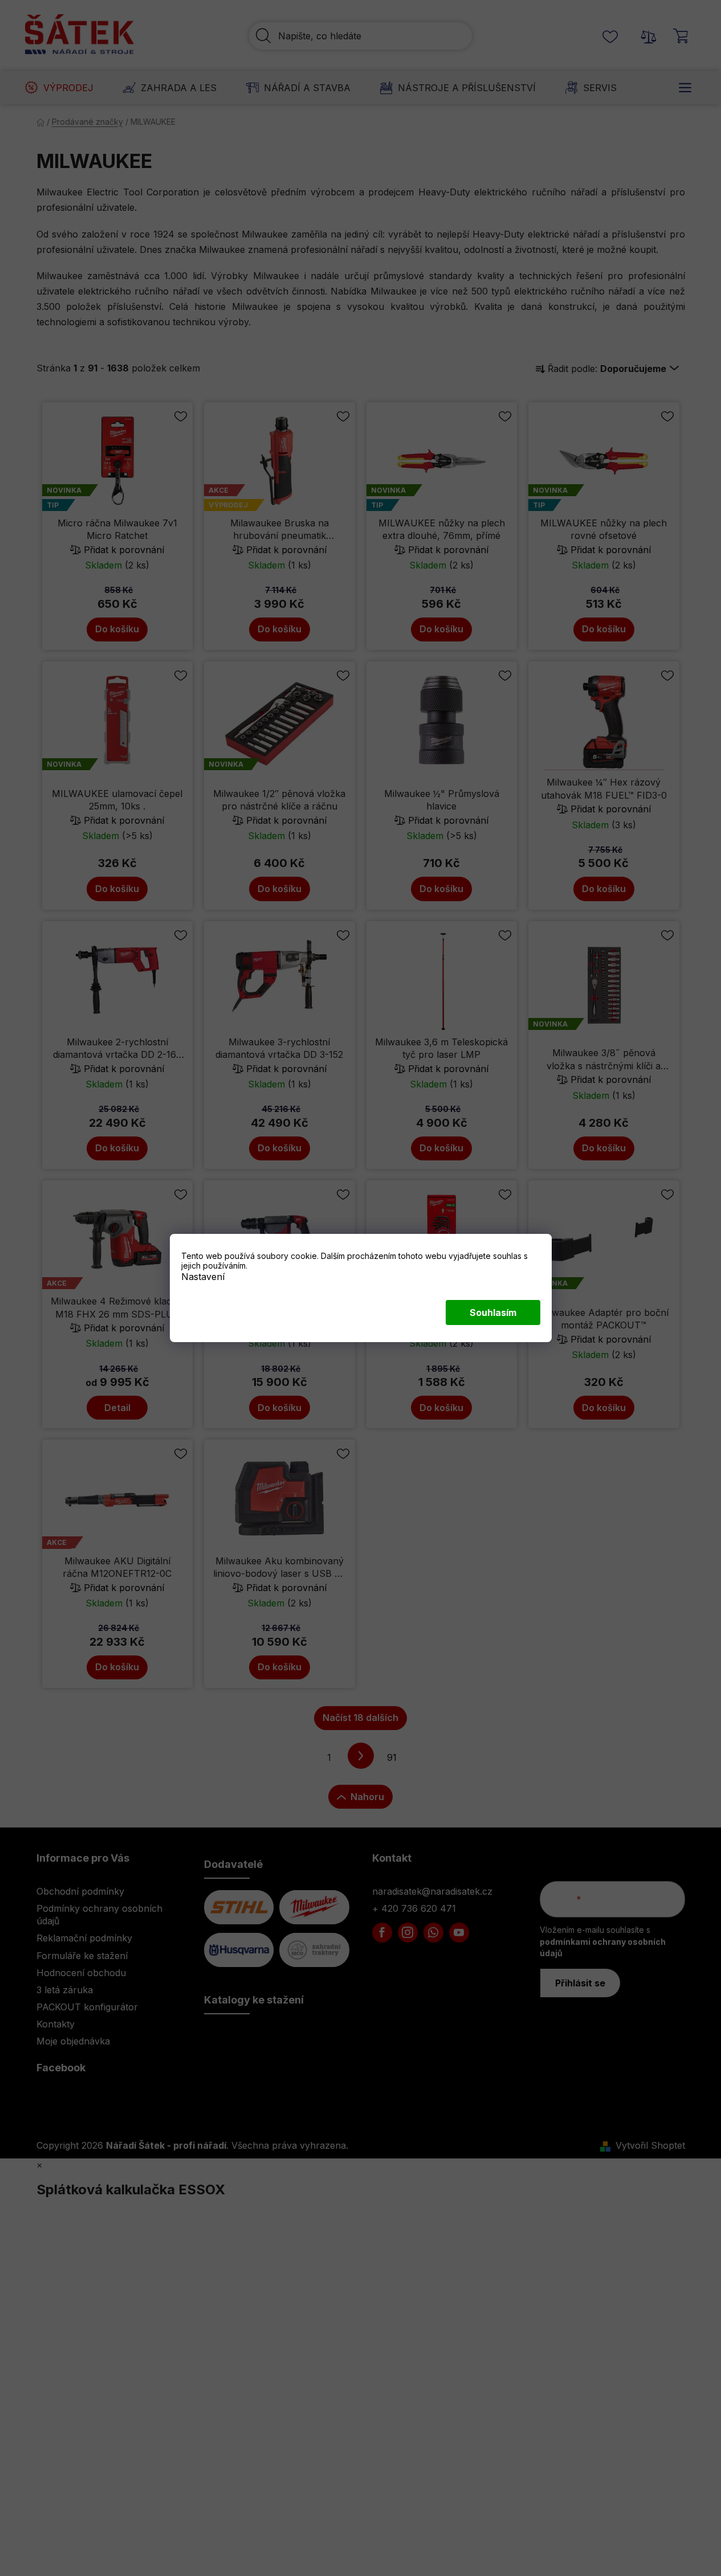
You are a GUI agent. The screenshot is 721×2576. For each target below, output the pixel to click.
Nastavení (203, 1277)
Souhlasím (493, 1312)
